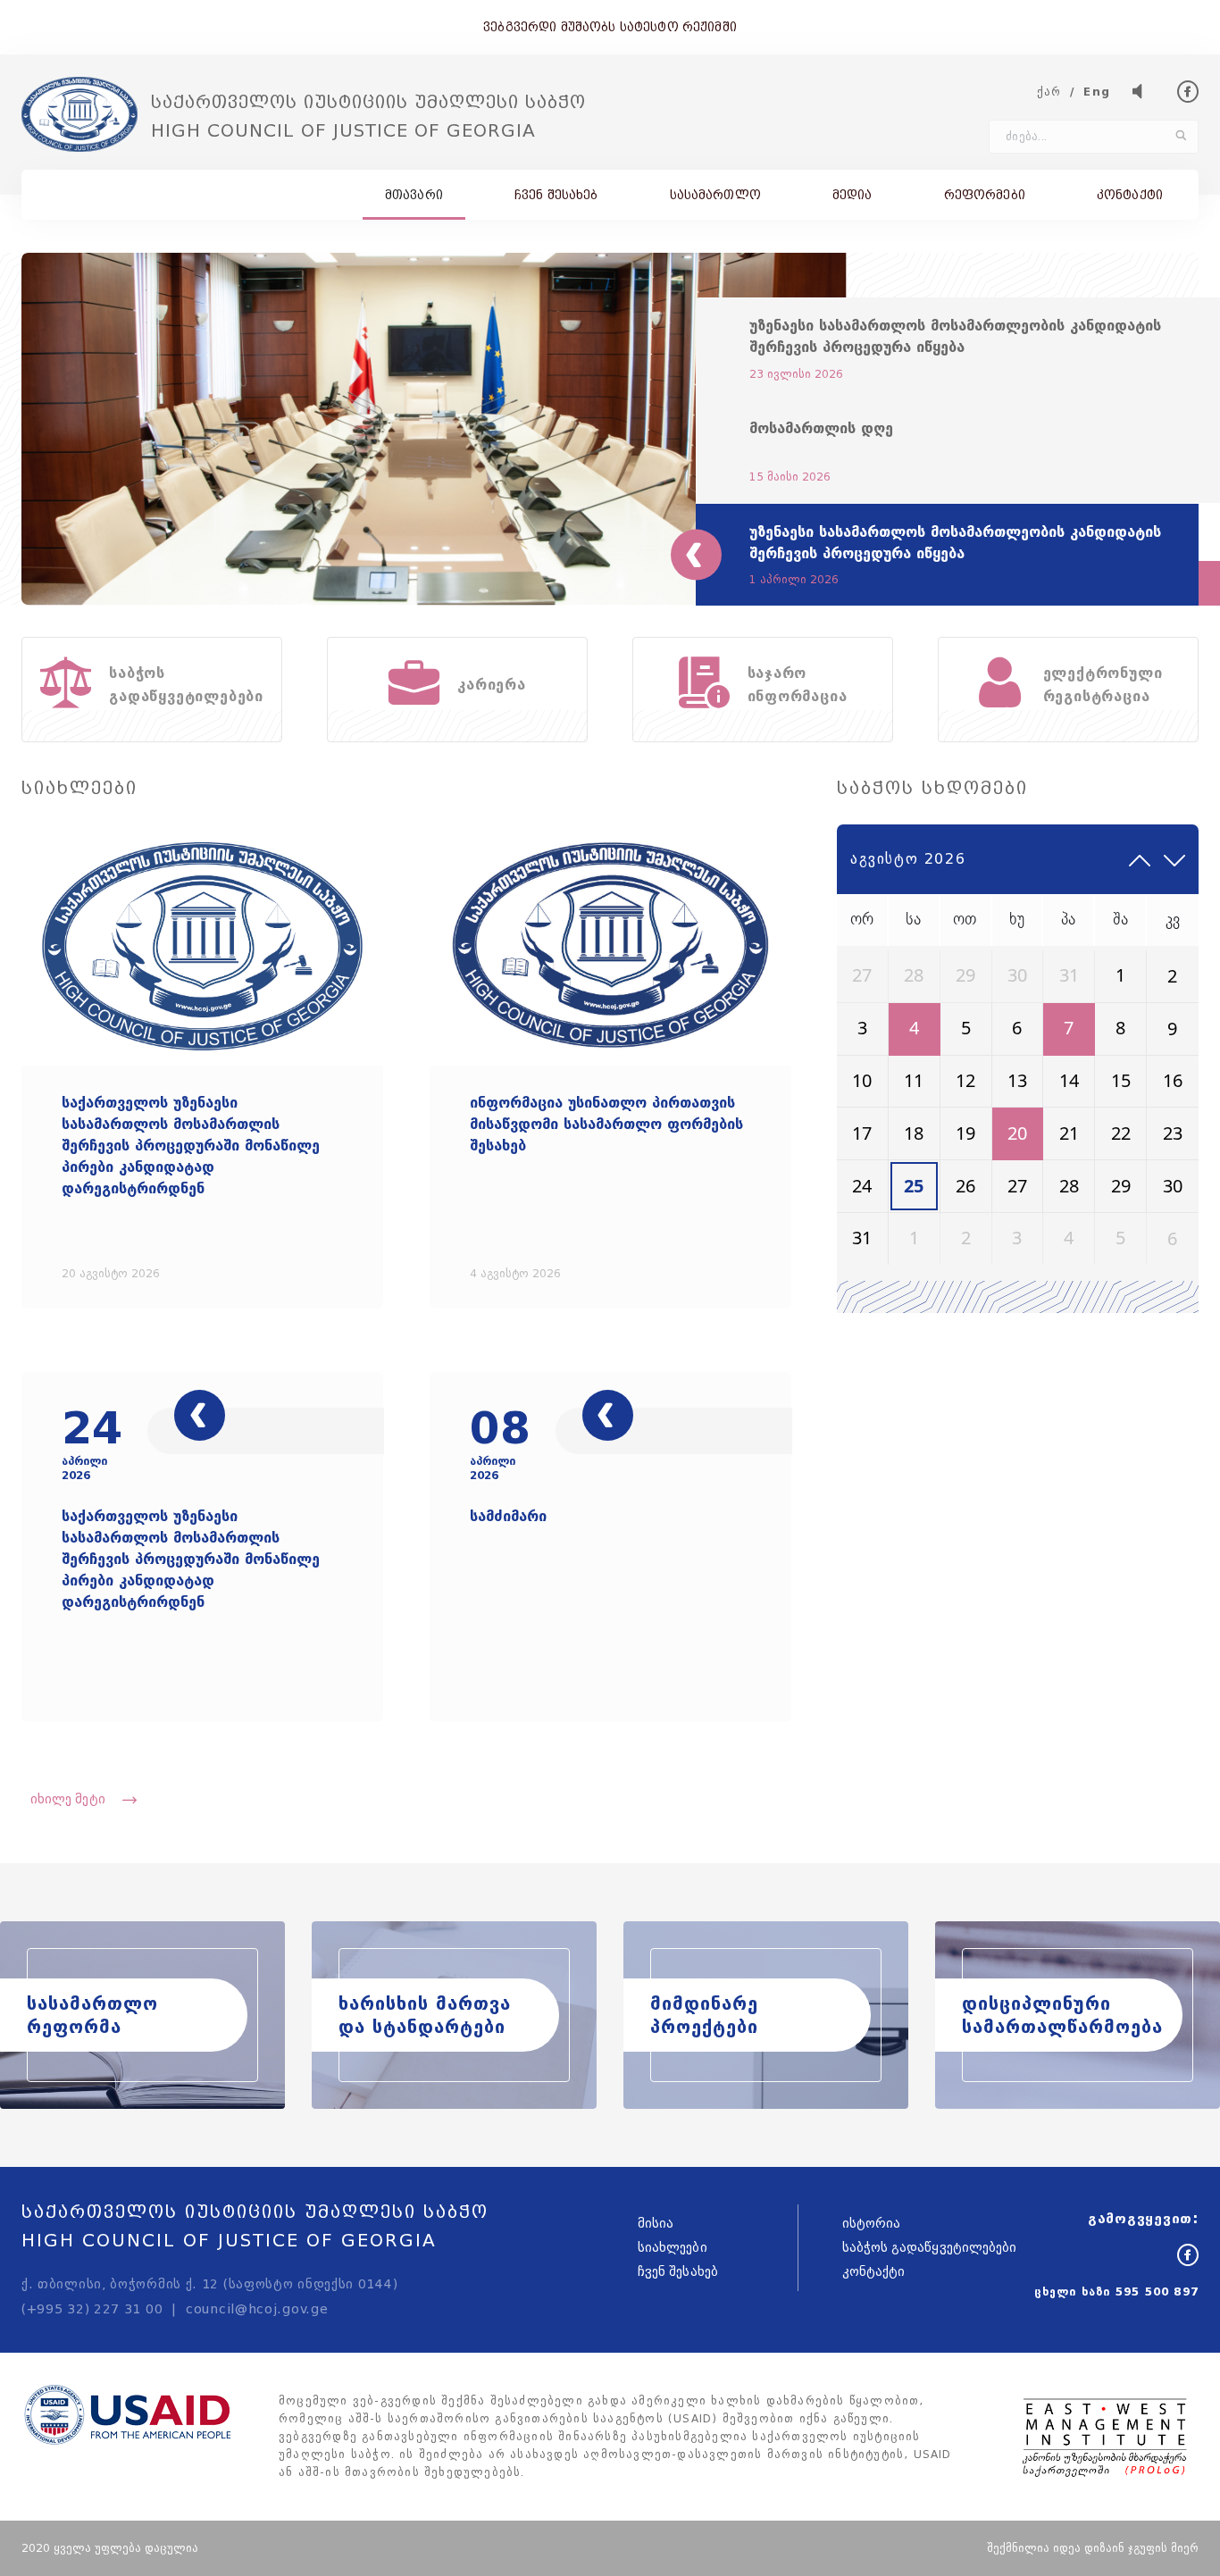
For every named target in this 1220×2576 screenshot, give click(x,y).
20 (1017, 1133)
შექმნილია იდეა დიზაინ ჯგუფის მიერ (1093, 2548)
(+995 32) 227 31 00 (92, 2309)
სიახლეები (673, 2248)
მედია (852, 195)
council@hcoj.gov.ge (257, 2309)
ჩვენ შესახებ (556, 195)
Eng (1097, 92)
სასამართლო (715, 195)
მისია (656, 2224)
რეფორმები (985, 195)
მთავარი (414, 195)
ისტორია (872, 2224)
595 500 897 (1157, 2292)
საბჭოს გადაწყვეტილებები (930, 2248)
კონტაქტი (1130, 195)
